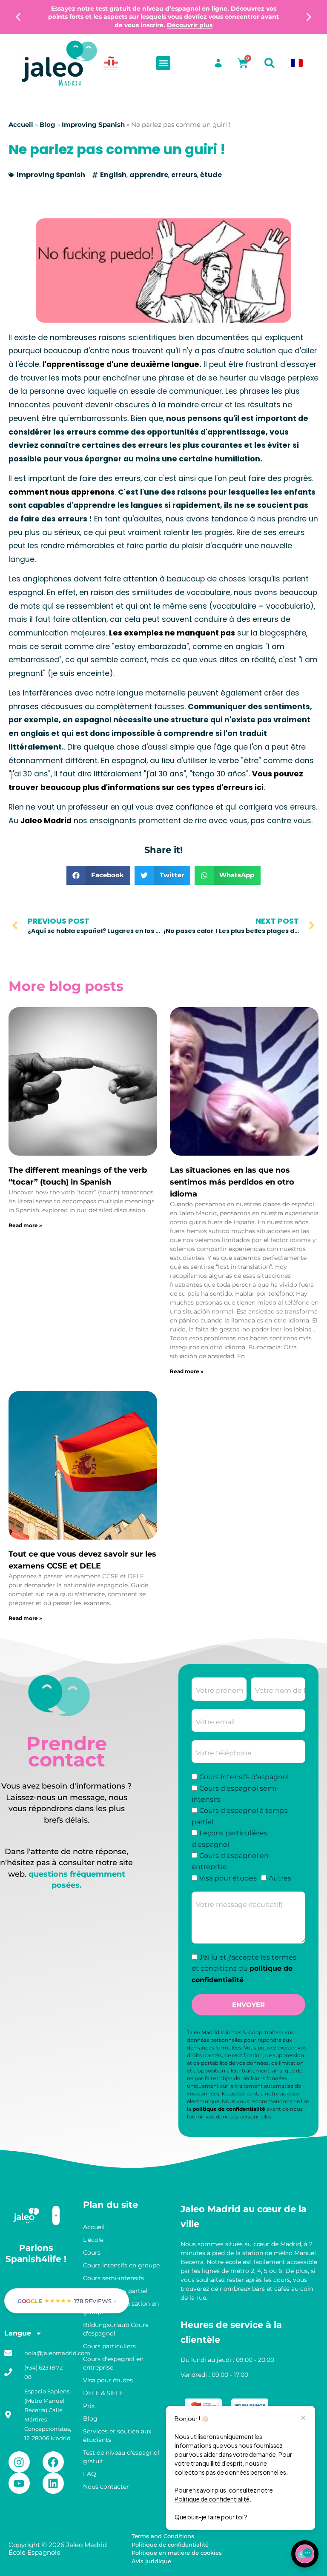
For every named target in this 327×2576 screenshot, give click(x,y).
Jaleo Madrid (46, 821)
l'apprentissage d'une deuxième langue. (122, 364)
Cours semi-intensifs (113, 2278)
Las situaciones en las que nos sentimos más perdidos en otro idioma (232, 1182)
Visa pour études (228, 1878)
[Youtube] (19, 2483)
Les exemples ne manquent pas (172, 633)
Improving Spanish (93, 125)
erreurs (184, 175)
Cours (92, 2253)
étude (211, 175)
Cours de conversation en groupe (121, 2308)
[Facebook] (53, 2462)
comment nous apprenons (62, 492)
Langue (18, 2333)
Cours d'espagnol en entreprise (113, 2363)
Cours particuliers (109, 2346)
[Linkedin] (53, 2483)
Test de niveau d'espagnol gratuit (121, 2457)
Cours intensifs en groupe (121, 2265)
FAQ (90, 2474)
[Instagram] (19, 2462)
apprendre (149, 175)
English (113, 175)
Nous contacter (106, 2487)
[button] (18, 17)
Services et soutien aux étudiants (117, 2436)
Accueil (21, 125)
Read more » (25, 1225)
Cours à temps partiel (115, 2291)
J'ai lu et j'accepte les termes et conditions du (244, 1969)
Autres (280, 1878)
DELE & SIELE (103, 2393)
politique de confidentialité (229, 2109)
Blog (47, 125)
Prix (89, 2406)
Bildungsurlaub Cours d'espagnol (116, 2329)
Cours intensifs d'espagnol (244, 1777)
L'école (93, 2240)
